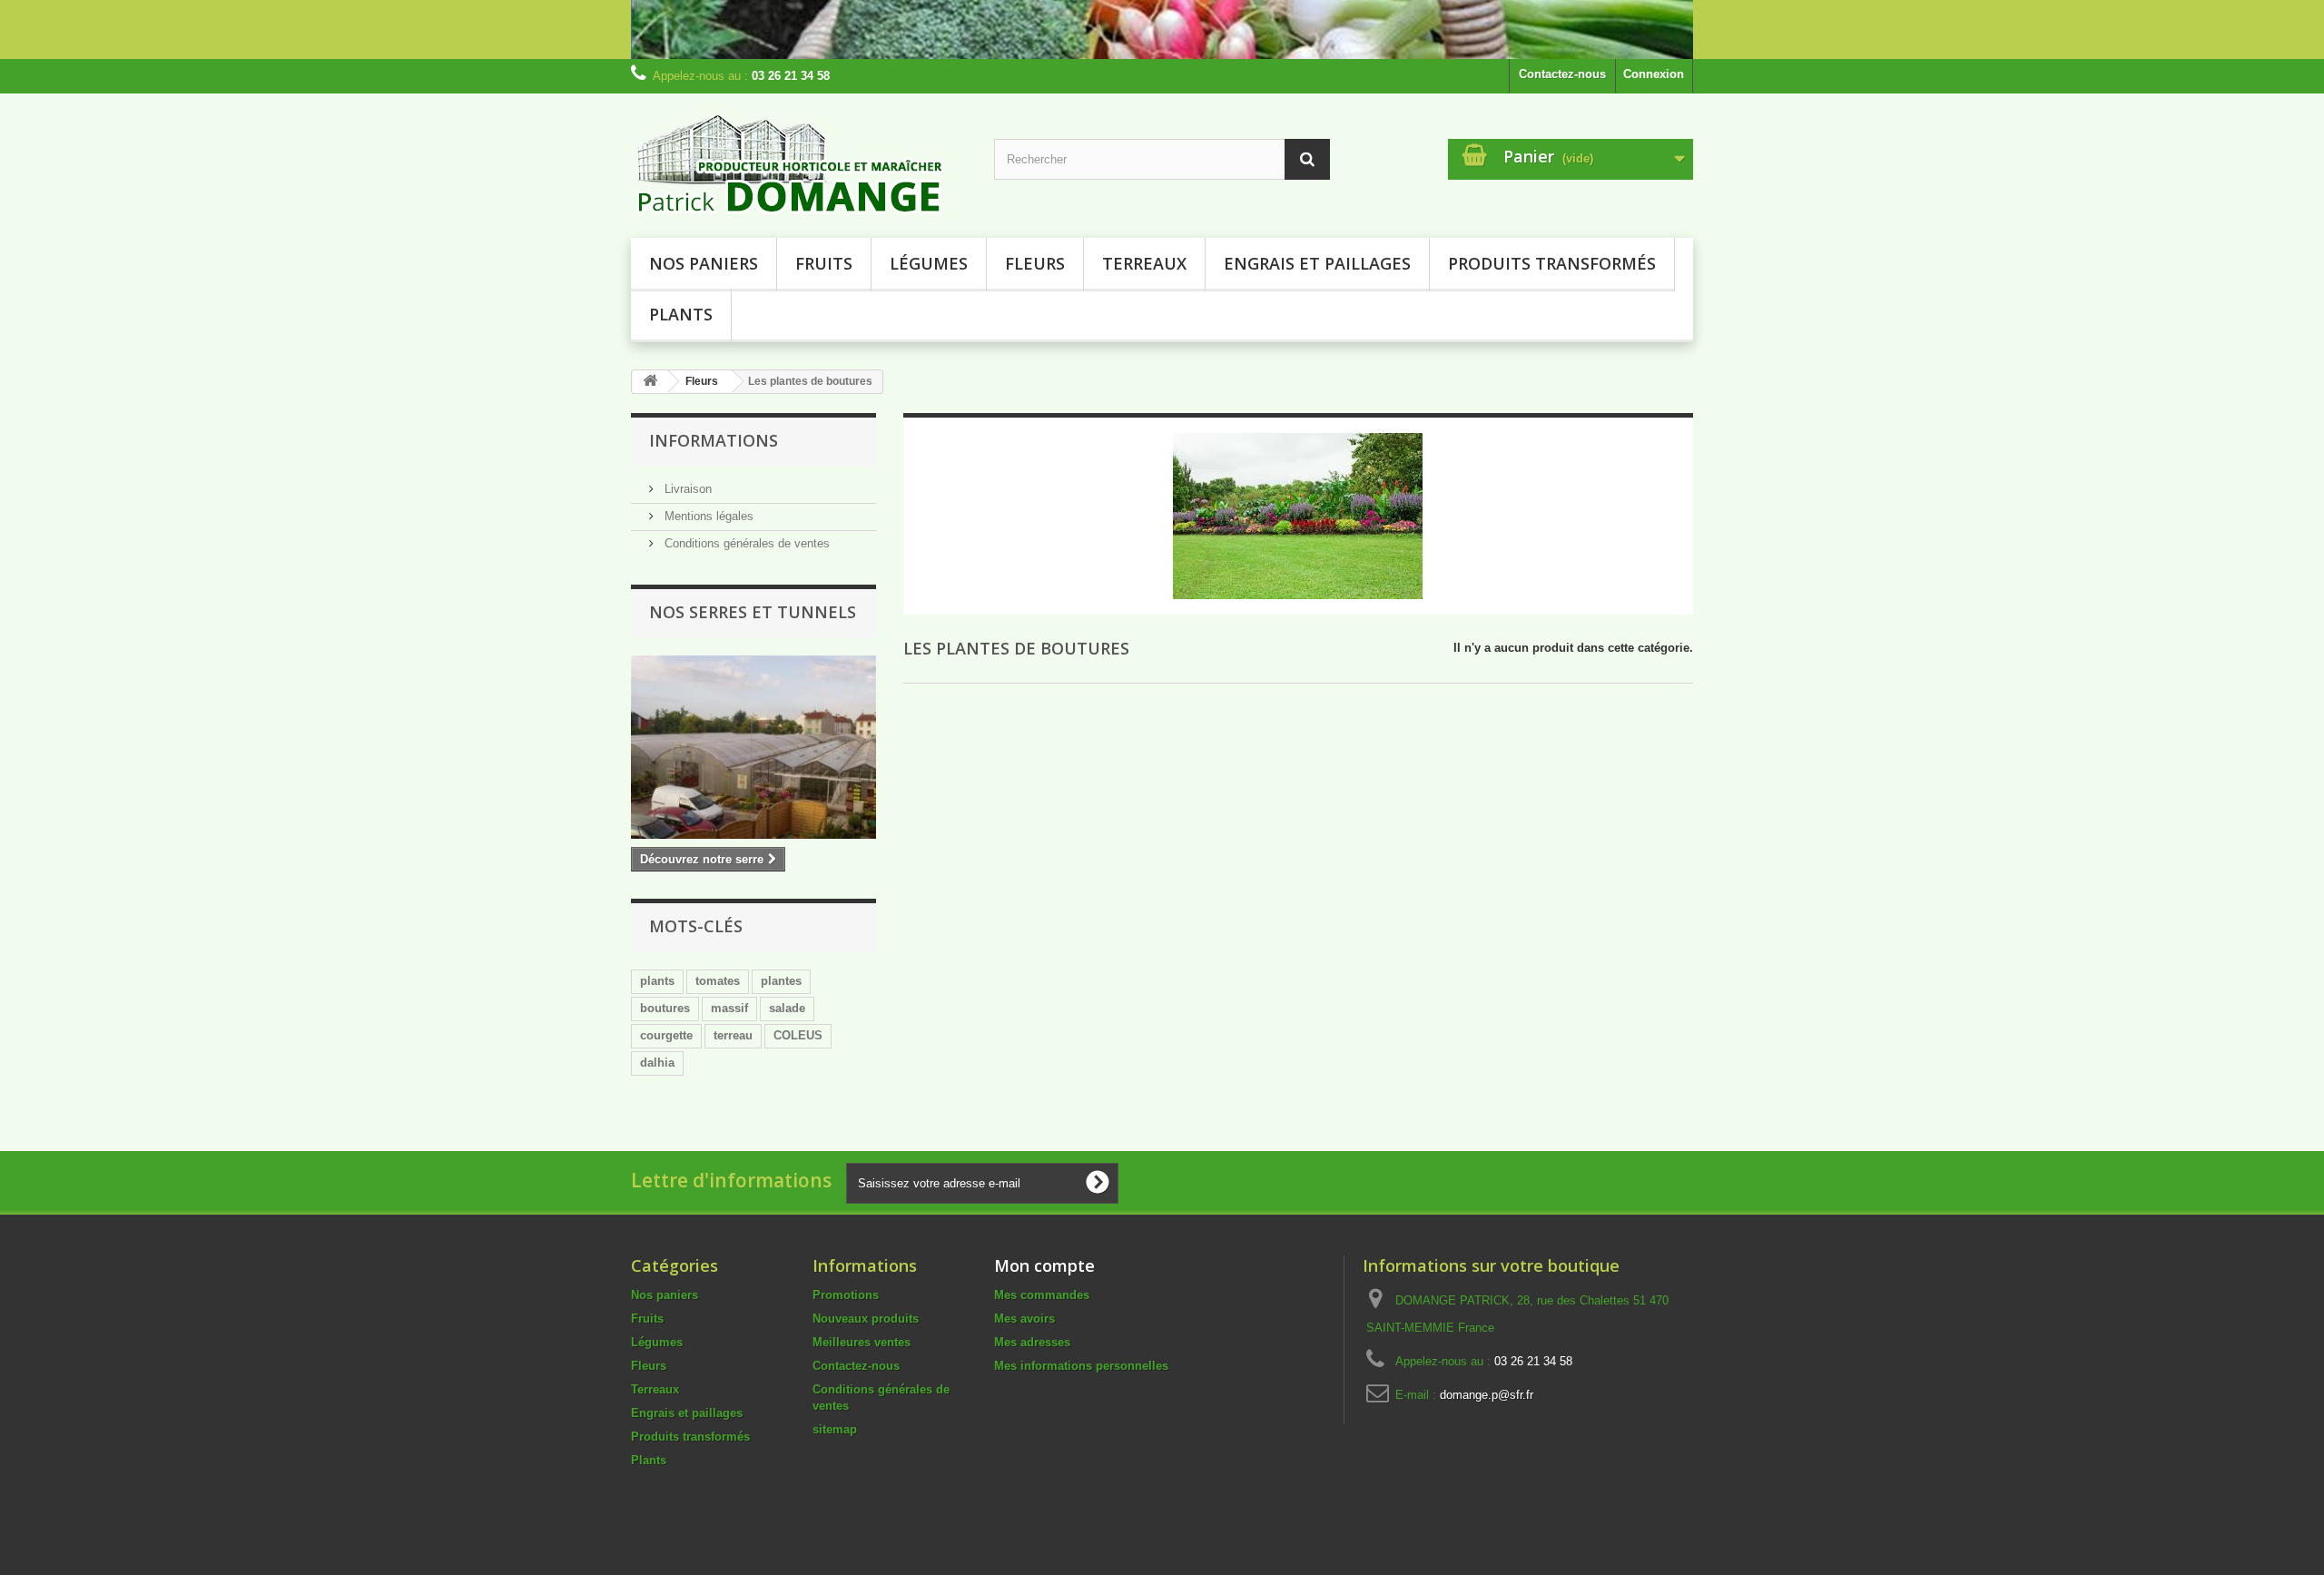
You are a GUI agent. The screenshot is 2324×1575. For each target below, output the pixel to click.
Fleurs (1035, 263)
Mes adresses (1032, 1342)
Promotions (846, 1295)
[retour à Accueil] (650, 382)
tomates (718, 981)
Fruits (824, 263)
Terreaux (1144, 263)
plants (657, 981)
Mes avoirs (1024, 1319)
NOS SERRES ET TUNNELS (753, 612)
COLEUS (798, 1035)
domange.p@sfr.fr (1487, 1395)
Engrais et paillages (1317, 263)
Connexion (1654, 74)
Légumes (929, 263)
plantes (781, 981)
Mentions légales (707, 516)
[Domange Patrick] (799, 161)
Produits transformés (1552, 263)
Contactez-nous (1562, 74)
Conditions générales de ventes (745, 543)
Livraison (686, 489)
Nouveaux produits (866, 1319)
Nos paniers (704, 263)
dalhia (657, 1063)
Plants (681, 314)
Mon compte (1044, 1265)
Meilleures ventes (862, 1342)
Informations (714, 440)
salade (787, 1008)
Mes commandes (1042, 1295)
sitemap (835, 1429)
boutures (665, 1008)
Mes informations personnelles (1081, 1366)
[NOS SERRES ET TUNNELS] (753, 747)
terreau (733, 1035)
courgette (666, 1035)
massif (729, 1008)
